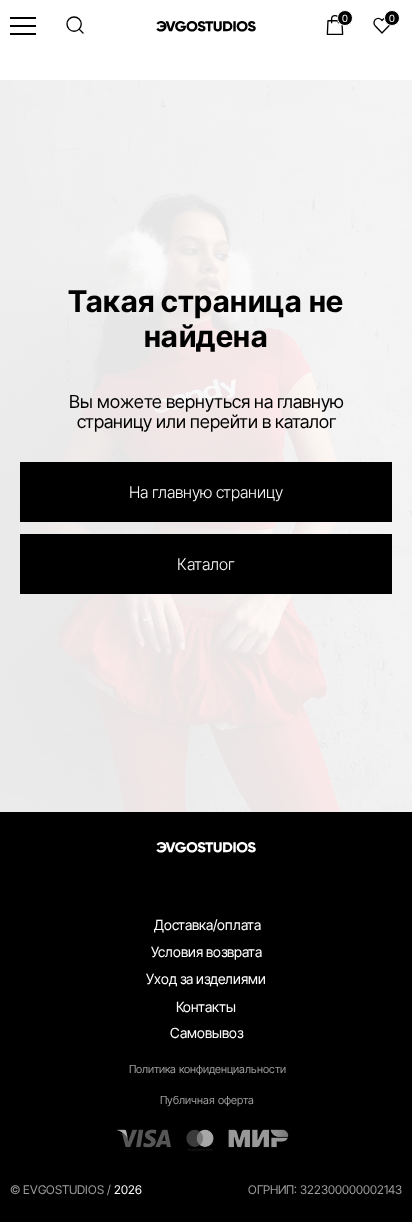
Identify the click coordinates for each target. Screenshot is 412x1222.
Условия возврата (206, 1197)
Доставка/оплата (207, 1170)
